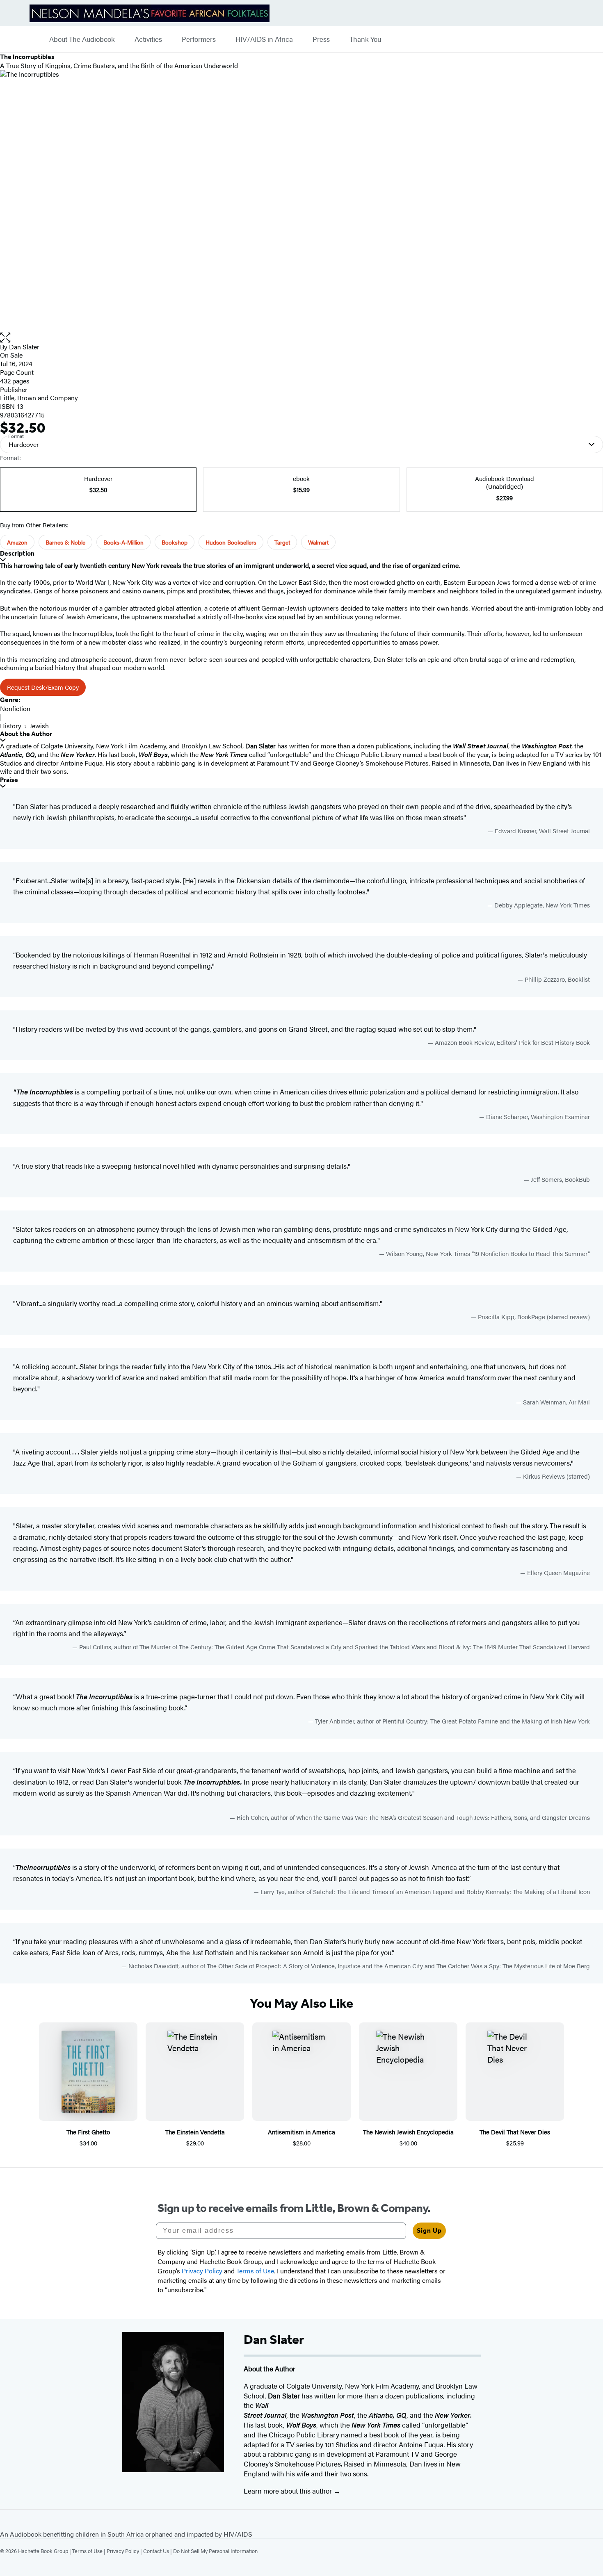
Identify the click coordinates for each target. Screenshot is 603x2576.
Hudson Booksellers (231, 542)
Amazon (17, 542)
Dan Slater (24, 347)
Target (282, 542)
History (11, 726)
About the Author (26, 734)
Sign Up (429, 2231)
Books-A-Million (123, 542)
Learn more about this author (289, 2491)
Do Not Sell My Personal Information (215, 2551)
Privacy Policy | (125, 2551)
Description (17, 553)
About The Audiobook (82, 39)
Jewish (39, 726)
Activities (148, 39)
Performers (199, 39)
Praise (9, 780)
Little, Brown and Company (39, 398)
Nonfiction (15, 708)
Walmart (318, 542)
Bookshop (175, 542)
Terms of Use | (89, 2551)
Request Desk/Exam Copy (43, 687)
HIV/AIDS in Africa (264, 39)
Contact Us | (158, 2551)
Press (321, 39)
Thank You (365, 39)
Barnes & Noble (65, 542)
